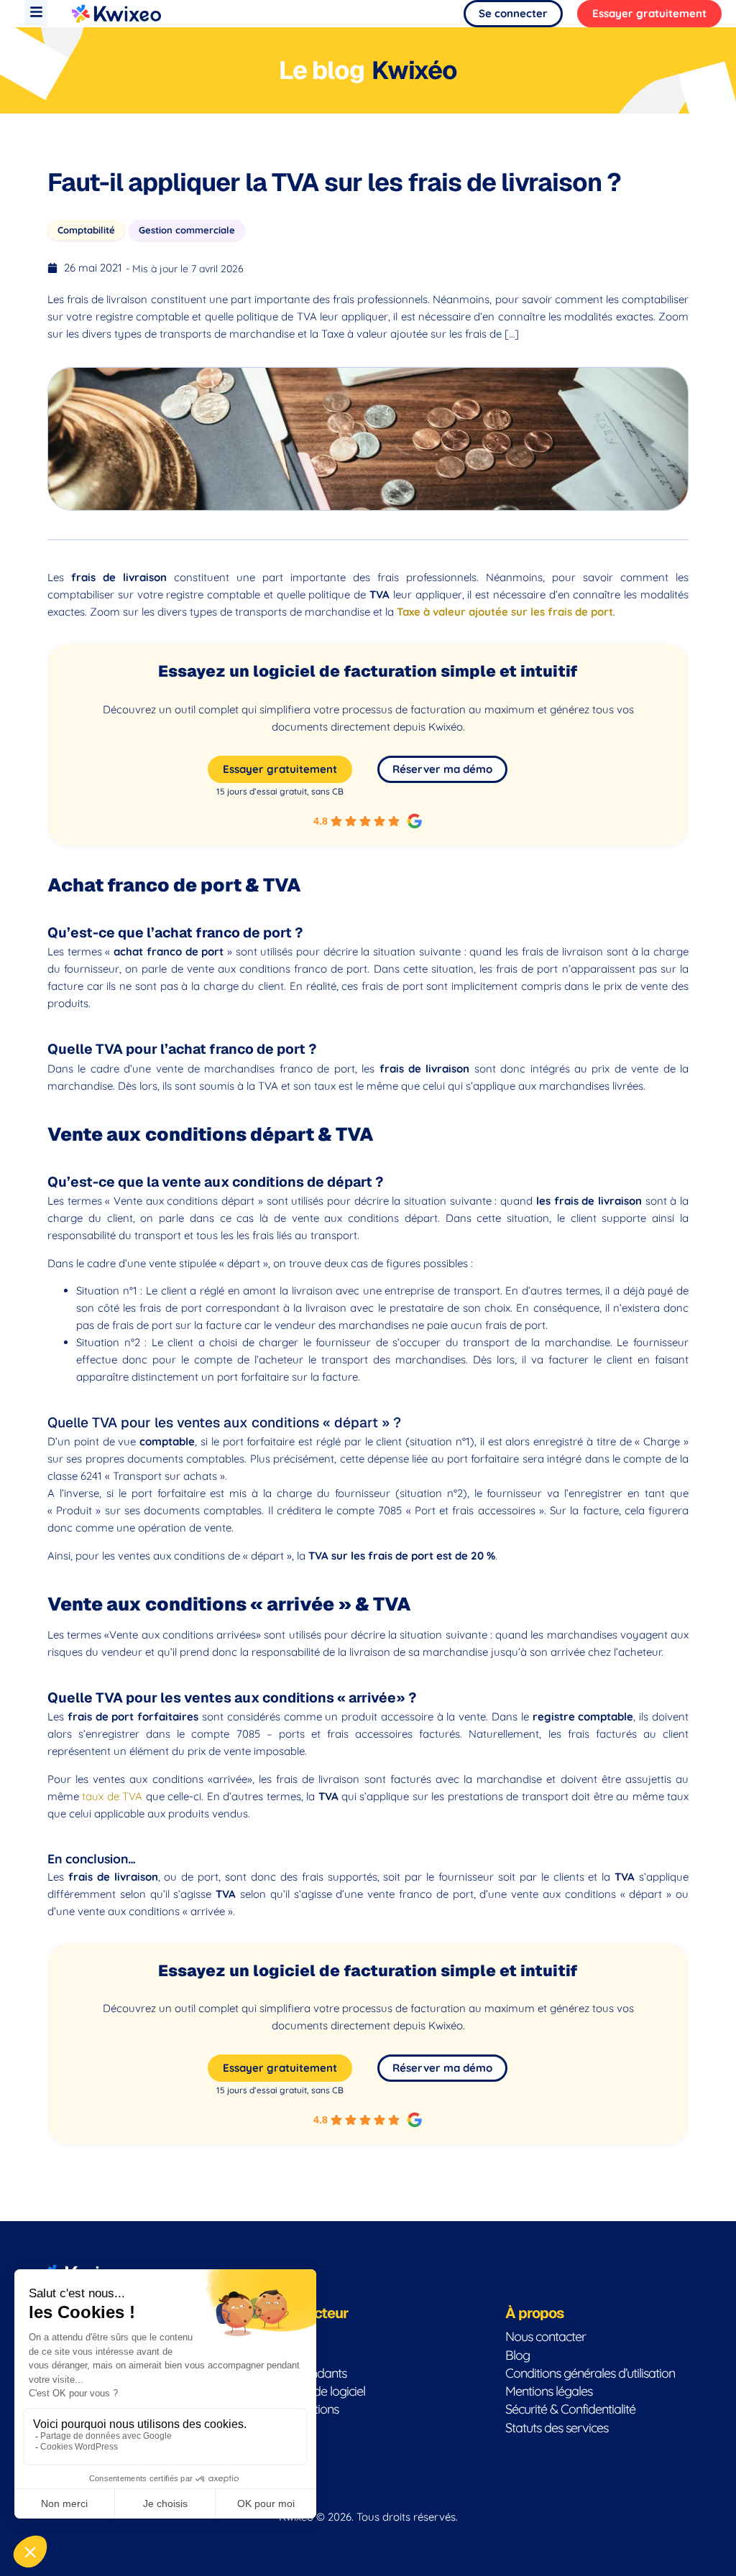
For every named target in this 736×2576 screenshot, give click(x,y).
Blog (517, 2355)
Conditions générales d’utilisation (590, 2373)
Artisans (295, 2428)
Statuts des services (557, 2428)
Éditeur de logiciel (319, 2391)
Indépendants (310, 2373)
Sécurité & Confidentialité (570, 2409)
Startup (293, 2355)
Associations (306, 2409)
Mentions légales (549, 2391)
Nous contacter (546, 2336)
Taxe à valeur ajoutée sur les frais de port (505, 612)
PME (286, 2336)
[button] (36, 13)
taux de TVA (112, 1796)
